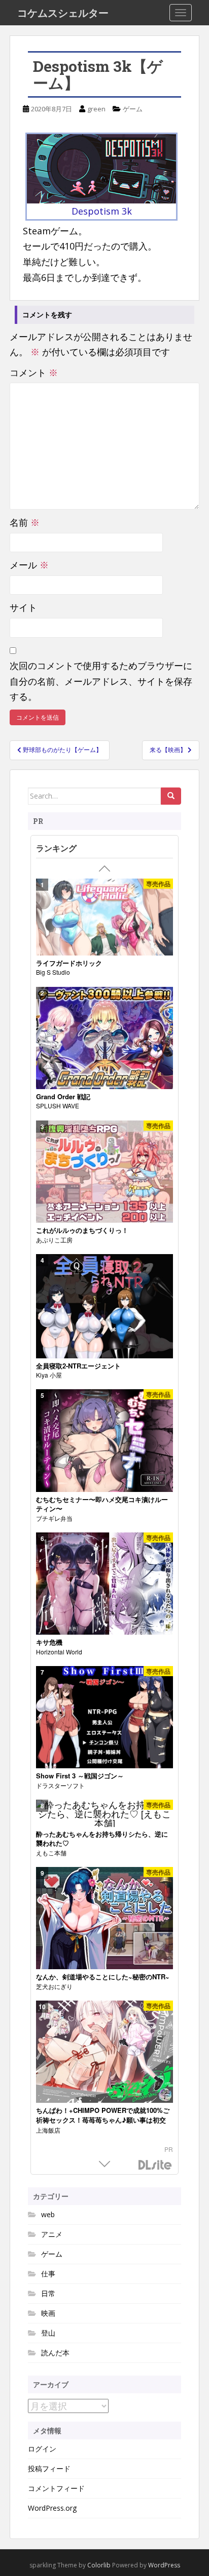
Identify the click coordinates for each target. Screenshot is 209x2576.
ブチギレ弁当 (54, 1518)
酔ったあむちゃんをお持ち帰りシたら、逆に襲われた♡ (102, 1839)
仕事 (48, 2274)
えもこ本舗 (51, 1853)
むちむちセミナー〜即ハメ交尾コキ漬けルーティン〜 (102, 1504)
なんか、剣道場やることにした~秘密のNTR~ (103, 1977)
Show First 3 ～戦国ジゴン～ (80, 1776)
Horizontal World (59, 1652)
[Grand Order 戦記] (104, 1038)
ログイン (42, 2449)
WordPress (164, 2565)
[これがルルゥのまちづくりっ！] (104, 1172)
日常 (48, 2293)
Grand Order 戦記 (63, 1097)
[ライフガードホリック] (104, 917)
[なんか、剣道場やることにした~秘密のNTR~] (104, 1918)
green (96, 109)
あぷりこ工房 (54, 1240)
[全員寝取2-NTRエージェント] (104, 1306)
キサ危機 (49, 1642)
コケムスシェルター (63, 13)
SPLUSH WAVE (58, 1106)
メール (29, 565)
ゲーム (133, 109)
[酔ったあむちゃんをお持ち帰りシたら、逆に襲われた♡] (104, 1813)
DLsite (155, 2165)
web (48, 2214)
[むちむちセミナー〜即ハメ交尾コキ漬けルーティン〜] (104, 1441)
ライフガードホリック (69, 963)
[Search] (171, 796)
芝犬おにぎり (54, 1986)
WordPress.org (52, 2508)
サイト (23, 607)
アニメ (52, 2234)
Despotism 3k (102, 211)
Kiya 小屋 (49, 1375)
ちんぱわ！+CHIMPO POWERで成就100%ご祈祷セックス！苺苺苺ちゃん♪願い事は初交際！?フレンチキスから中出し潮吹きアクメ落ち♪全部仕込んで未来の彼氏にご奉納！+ (104, 2125)
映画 (48, 2313)
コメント (34, 372)
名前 (25, 522)
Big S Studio (53, 972)
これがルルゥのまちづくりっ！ (82, 1230)
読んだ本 (55, 2353)
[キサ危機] (104, 1584)
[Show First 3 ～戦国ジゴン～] (104, 1717)
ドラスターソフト (60, 1785)
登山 (48, 2333)
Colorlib (99, 2565)
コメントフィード (56, 2488)
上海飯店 (48, 2130)
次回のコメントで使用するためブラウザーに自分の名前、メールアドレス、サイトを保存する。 (101, 681)
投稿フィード (49, 2468)
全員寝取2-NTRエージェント (78, 1366)
